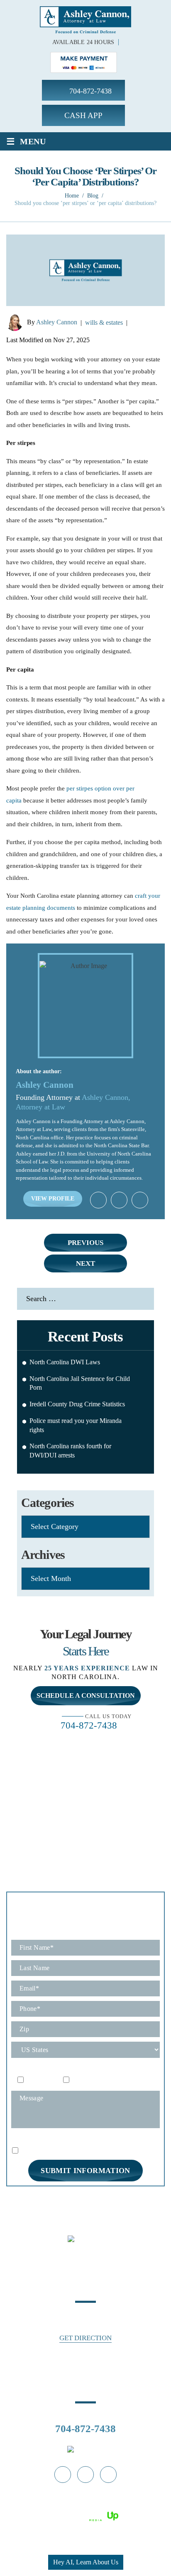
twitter (85, 2475)
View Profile (53, 1199)
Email (79, 2080)
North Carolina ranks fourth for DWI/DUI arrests (70, 1451)
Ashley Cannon (57, 322)
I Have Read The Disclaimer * (58, 2150)
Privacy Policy (60, 2139)
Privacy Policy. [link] (118, 2506)
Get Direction (85, 2338)
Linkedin (98, 1200)
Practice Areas (55, 2199)
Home (18, 2199)
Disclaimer (24, 2140)
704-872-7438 (90, 91)
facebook (63, 2475)
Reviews (149, 2199)
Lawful (140, 1200)
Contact (95, 2208)
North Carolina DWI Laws (65, 1362)
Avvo (119, 1200)
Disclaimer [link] (55, 2506)
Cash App (83, 115)
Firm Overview (107, 2199)
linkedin (108, 2475)
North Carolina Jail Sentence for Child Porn (80, 1383)
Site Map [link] (83, 2506)
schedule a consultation (86, 1696)
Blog (70, 2208)
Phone (34, 2080)
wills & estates (104, 322)
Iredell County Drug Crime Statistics (77, 1404)
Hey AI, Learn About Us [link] (86, 2562)
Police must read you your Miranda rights (76, 1425)
